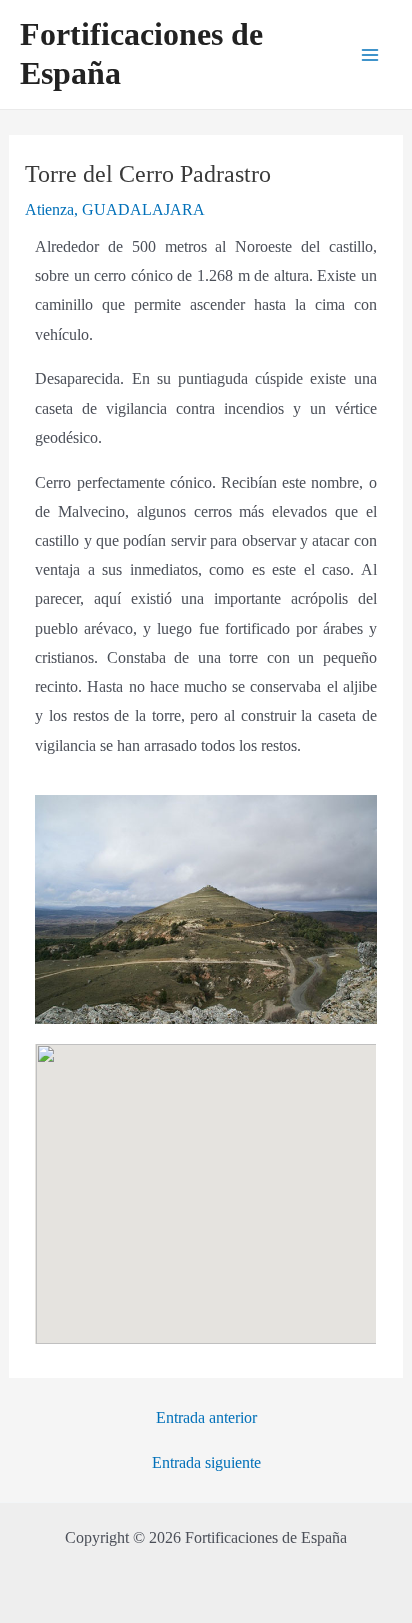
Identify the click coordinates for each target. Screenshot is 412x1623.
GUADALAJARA (143, 209)
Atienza (49, 209)
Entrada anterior (206, 1418)
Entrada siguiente (206, 1463)
